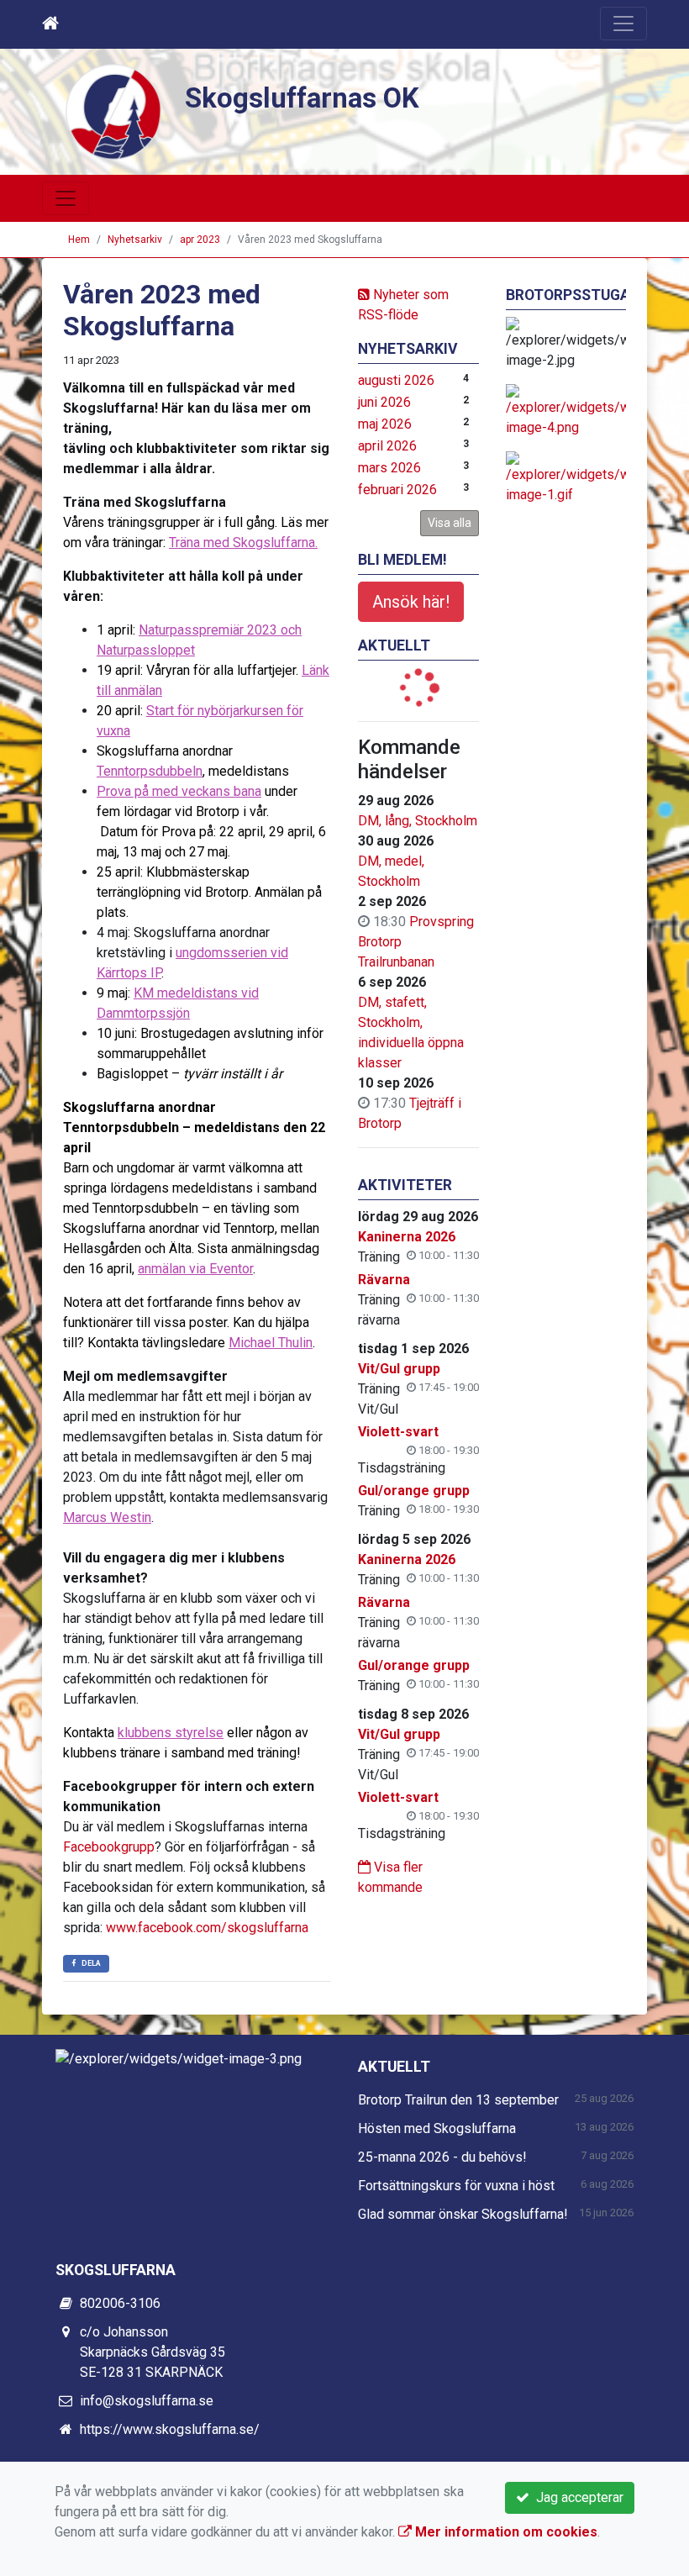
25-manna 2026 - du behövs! (442, 2157)
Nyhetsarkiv (135, 240)
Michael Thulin (271, 1343)
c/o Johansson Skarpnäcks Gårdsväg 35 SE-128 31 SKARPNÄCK (153, 2352)
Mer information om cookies (505, 2532)
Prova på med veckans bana (179, 791)
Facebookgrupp (109, 1847)
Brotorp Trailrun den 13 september (458, 2100)
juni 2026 (384, 402)
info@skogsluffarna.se (147, 2401)
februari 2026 (397, 490)
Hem (79, 240)
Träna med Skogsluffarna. (243, 543)
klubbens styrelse (171, 1733)
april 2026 (387, 446)
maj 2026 (385, 424)
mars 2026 (389, 468)
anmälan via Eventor (195, 1269)
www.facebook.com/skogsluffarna (207, 1928)
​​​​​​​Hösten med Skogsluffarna (437, 2128)
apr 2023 (200, 240)
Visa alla (450, 523)
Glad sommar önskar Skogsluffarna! (463, 2214)
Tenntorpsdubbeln (150, 771)
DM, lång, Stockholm (418, 821)
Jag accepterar (576, 2497)
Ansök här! (411, 602)
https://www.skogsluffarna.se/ (170, 2429)
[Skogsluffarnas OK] (113, 111)
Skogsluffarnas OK (302, 98)
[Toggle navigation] (623, 24)
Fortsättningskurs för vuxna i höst (456, 2186)
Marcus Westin (107, 1517)
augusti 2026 (396, 380)
